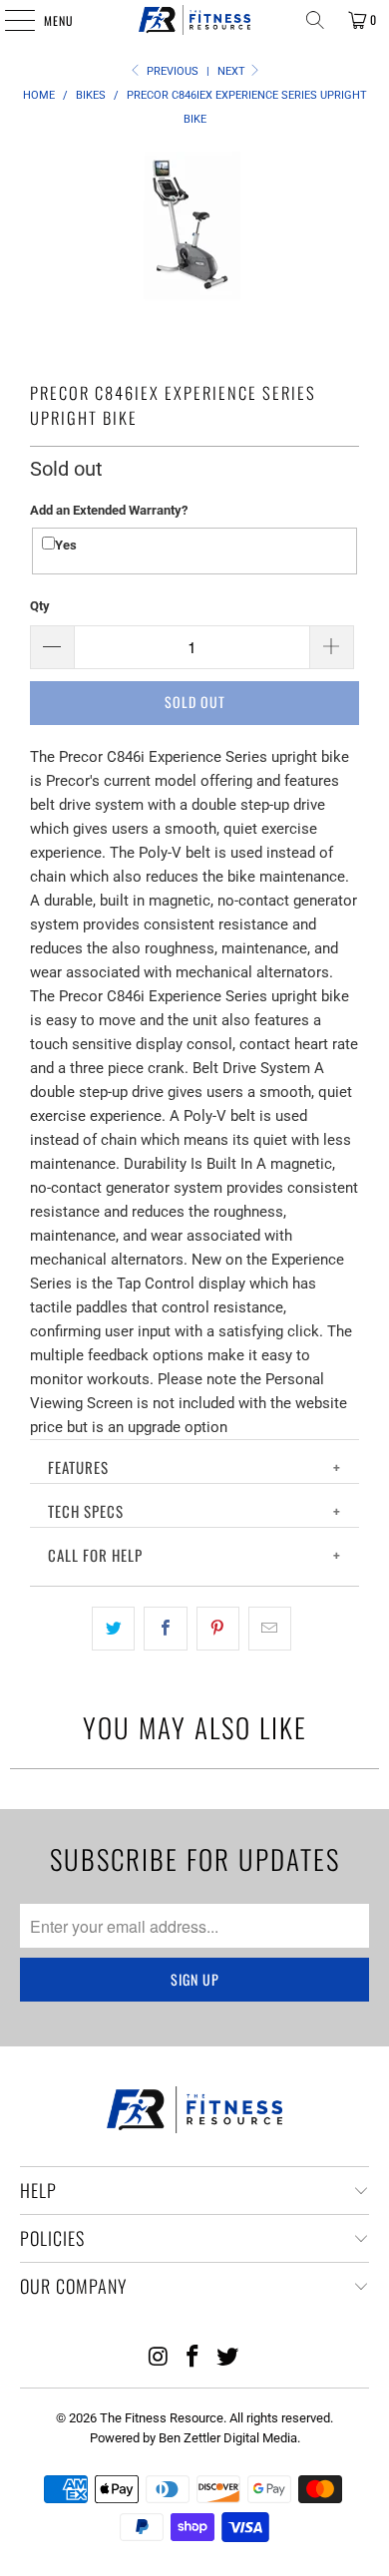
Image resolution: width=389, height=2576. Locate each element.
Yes (66, 545)
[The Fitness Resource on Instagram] (159, 2358)
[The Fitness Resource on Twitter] (228, 2358)
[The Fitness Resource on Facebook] (194, 2358)
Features (78, 1467)
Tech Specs (86, 1511)
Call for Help (95, 1555)
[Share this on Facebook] (165, 1629)
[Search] (315, 20)
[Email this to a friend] (270, 1629)
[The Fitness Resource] (195, 20)
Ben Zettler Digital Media (228, 2438)
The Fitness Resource (162, 2418)
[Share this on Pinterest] (218, 1629)
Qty (40, 606)
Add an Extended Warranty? (109, 510)
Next (233, 71)
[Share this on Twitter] (113, 1629)
